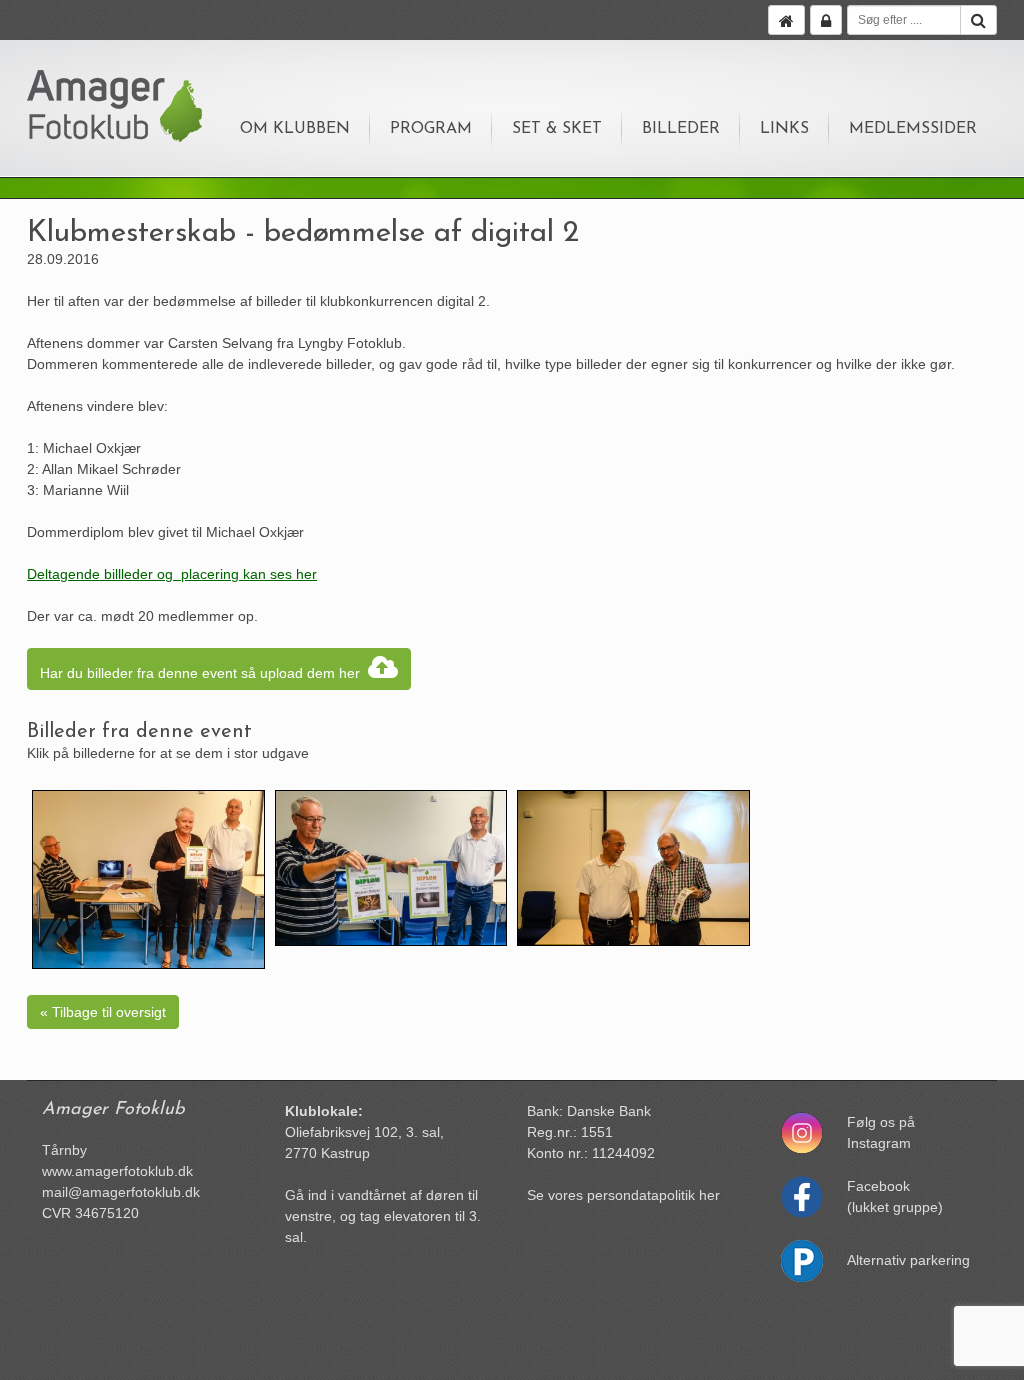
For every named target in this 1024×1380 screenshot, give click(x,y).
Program (431, 129)
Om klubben (295, 129)
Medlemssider (913, 129)
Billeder (681, 129)
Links (784, 129)
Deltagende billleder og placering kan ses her (172, 574)
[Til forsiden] (786, 20)
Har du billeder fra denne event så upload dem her (204, 673)
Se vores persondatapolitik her (623, 1195)
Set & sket (557, 129)
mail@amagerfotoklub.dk (121, 1192)
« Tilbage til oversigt (103, 1012)
